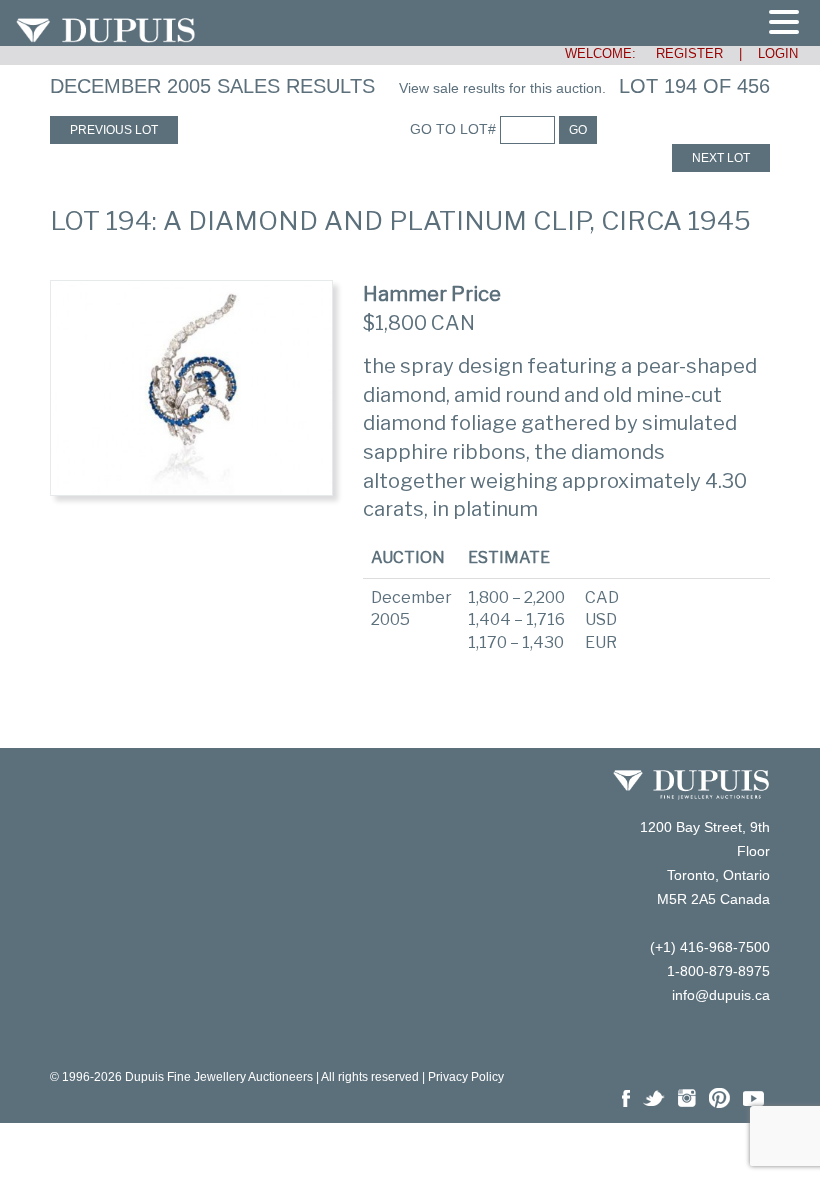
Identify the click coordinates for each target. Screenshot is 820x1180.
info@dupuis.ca (721, 995)
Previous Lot (114, 130)
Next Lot (721, 158)
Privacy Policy (466, 1077)
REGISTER (681, 53)
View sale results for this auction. (502, 88)
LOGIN (778, 53)
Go (578, 130)
